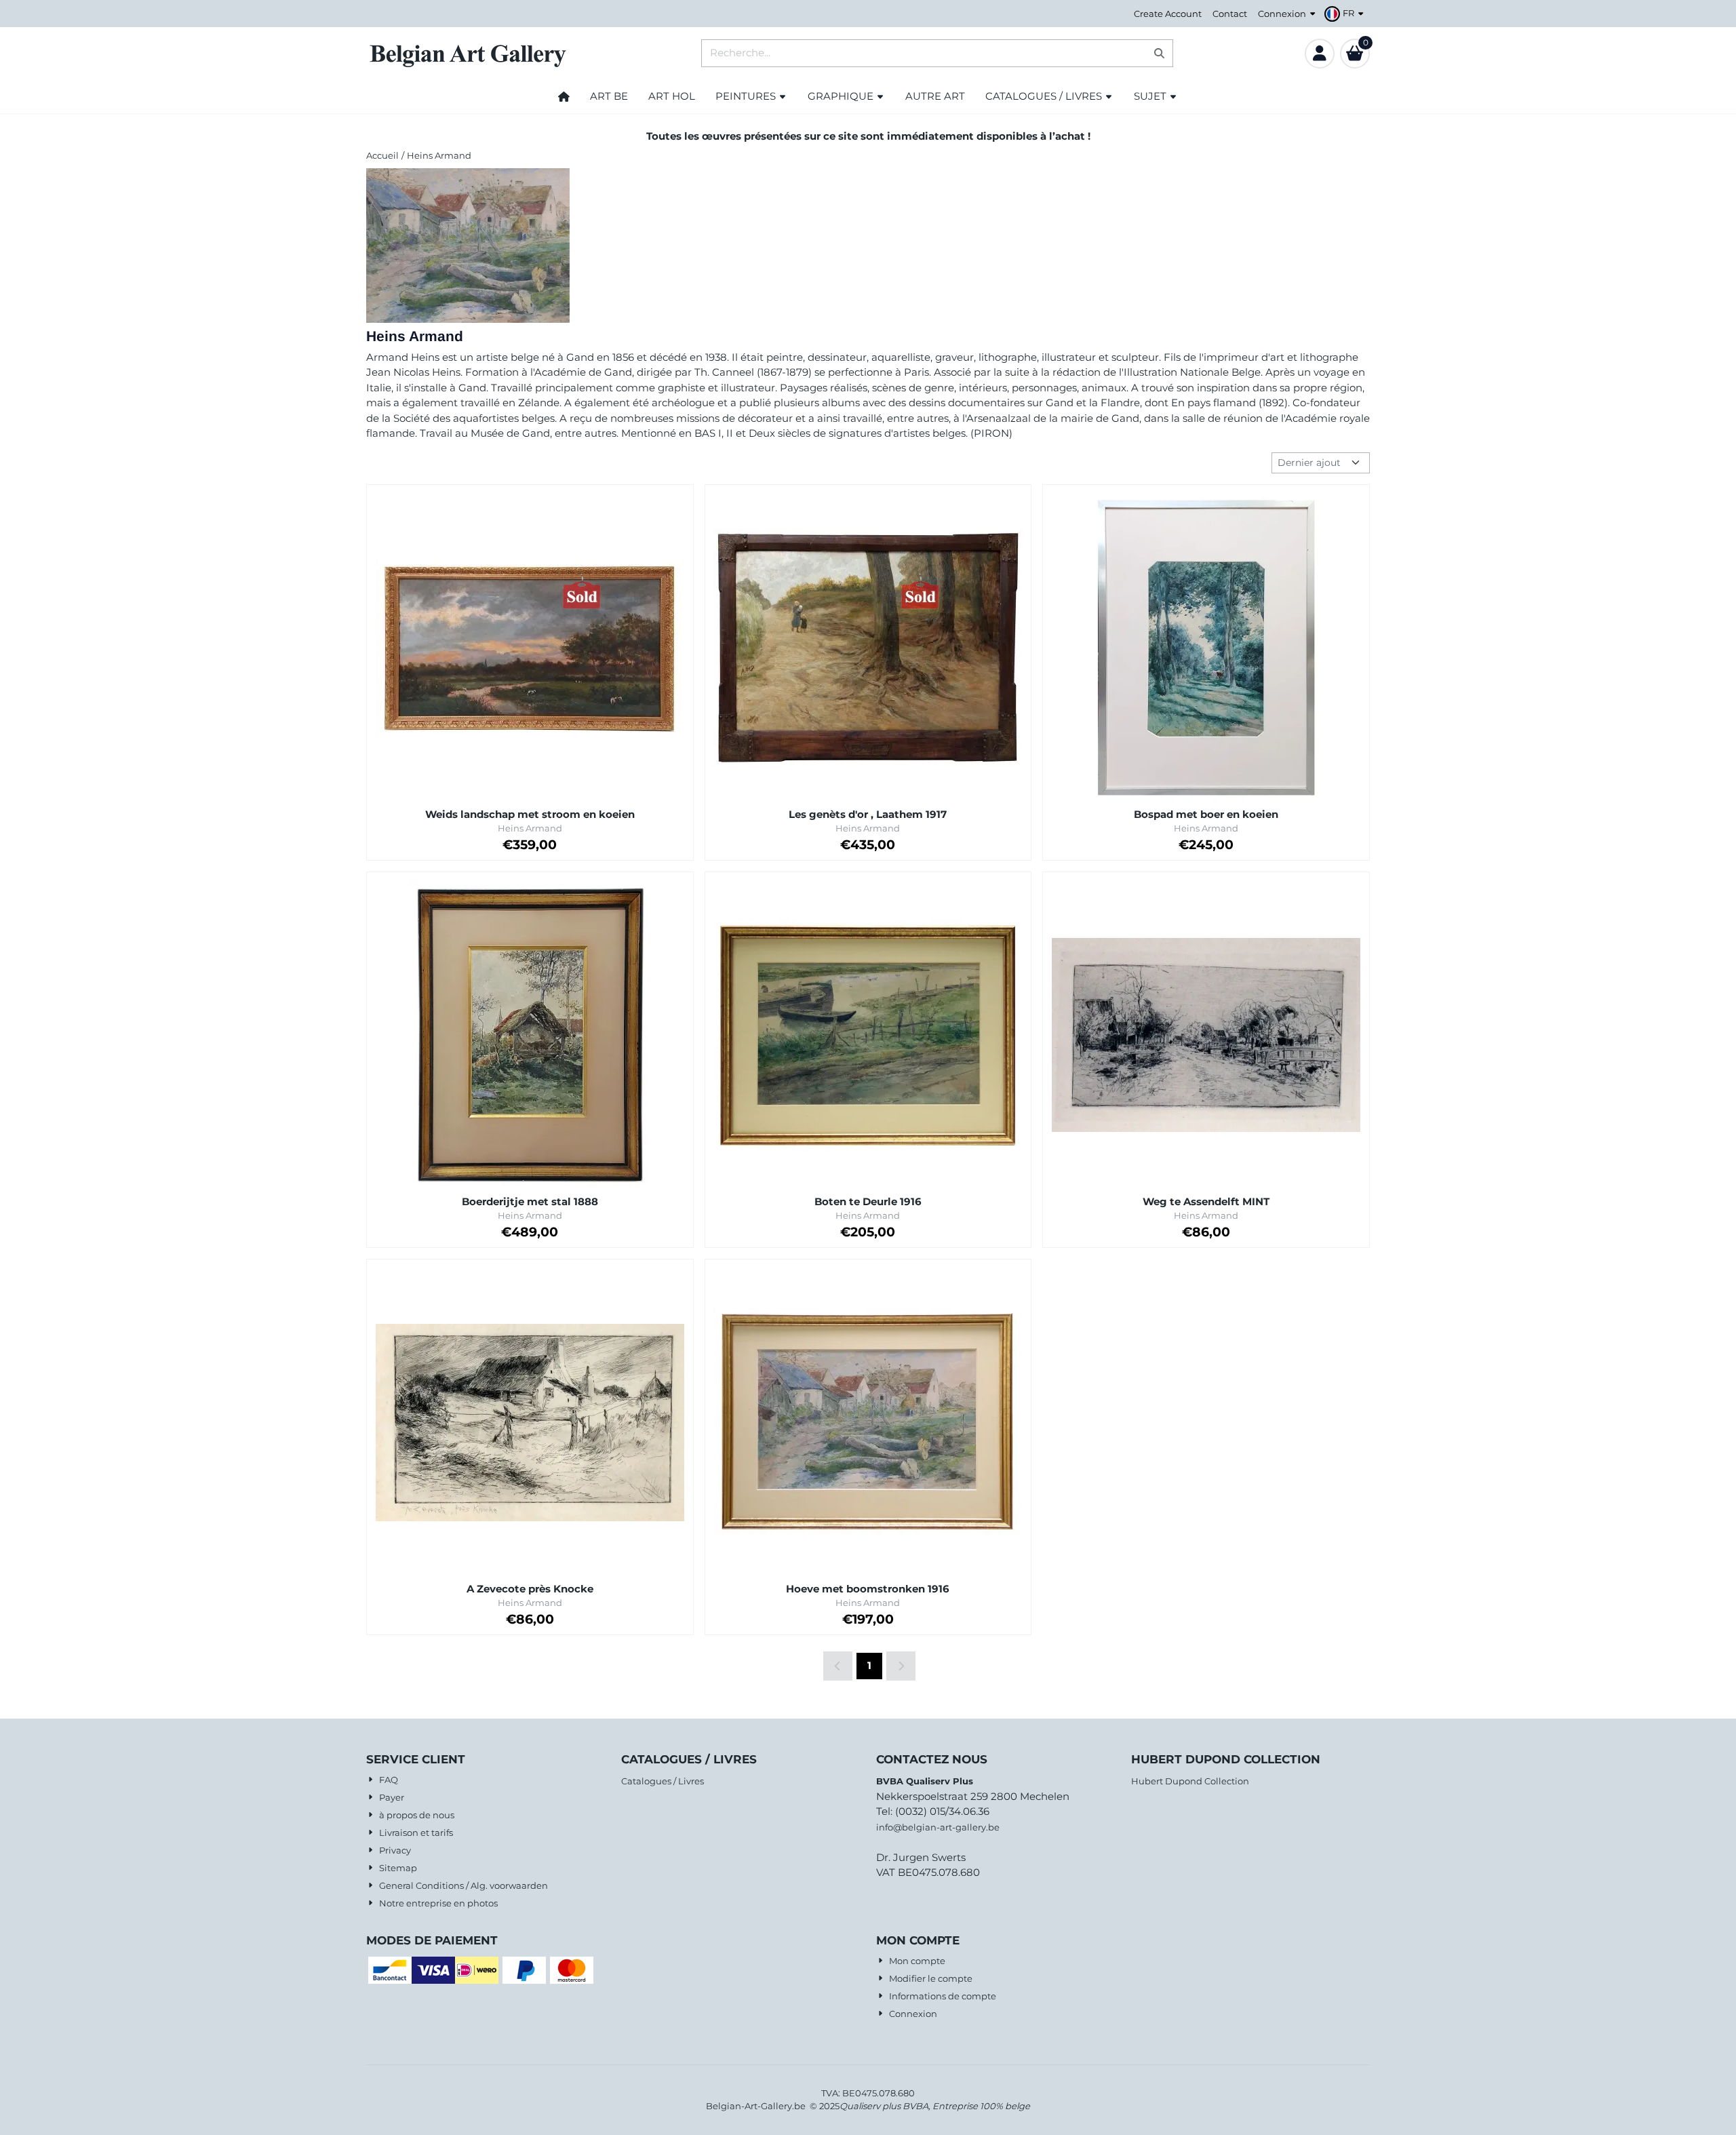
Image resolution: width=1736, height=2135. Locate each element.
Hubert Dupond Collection (1190, 1781)
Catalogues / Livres (663, 1781)
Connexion (1282, 14)
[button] (1346, 14)
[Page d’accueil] (564, 96)
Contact (1230, 14)
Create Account (1168, 14)
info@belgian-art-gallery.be (938, 1827)
